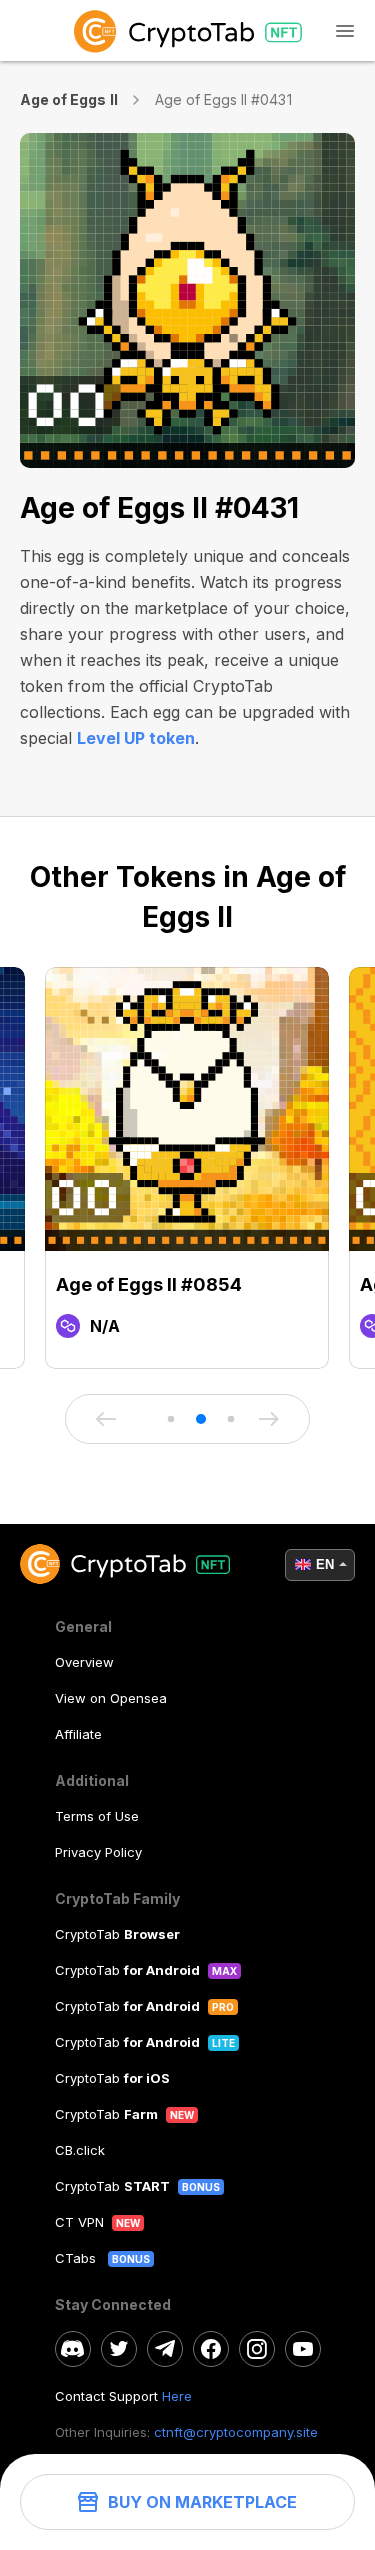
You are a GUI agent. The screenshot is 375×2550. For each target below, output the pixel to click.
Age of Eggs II (69, 99)
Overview (84, 1662)
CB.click (80, 2150)
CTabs (77, 2258)
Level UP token (136, 738)
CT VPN (79, 2222)
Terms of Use (97, 1816)
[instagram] (257, 2349)
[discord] (73, 2349)
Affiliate (78, 1734)
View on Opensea (111, 1698)
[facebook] (211, 2349)
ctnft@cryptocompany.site (236, 2432)
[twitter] (119, 2349)
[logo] (187, 30)
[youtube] (303, 2349)
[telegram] (165, 2349)
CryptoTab (117, 1934)
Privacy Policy (98, 1852)
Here (177, 2396)
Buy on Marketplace (202, 2502)
